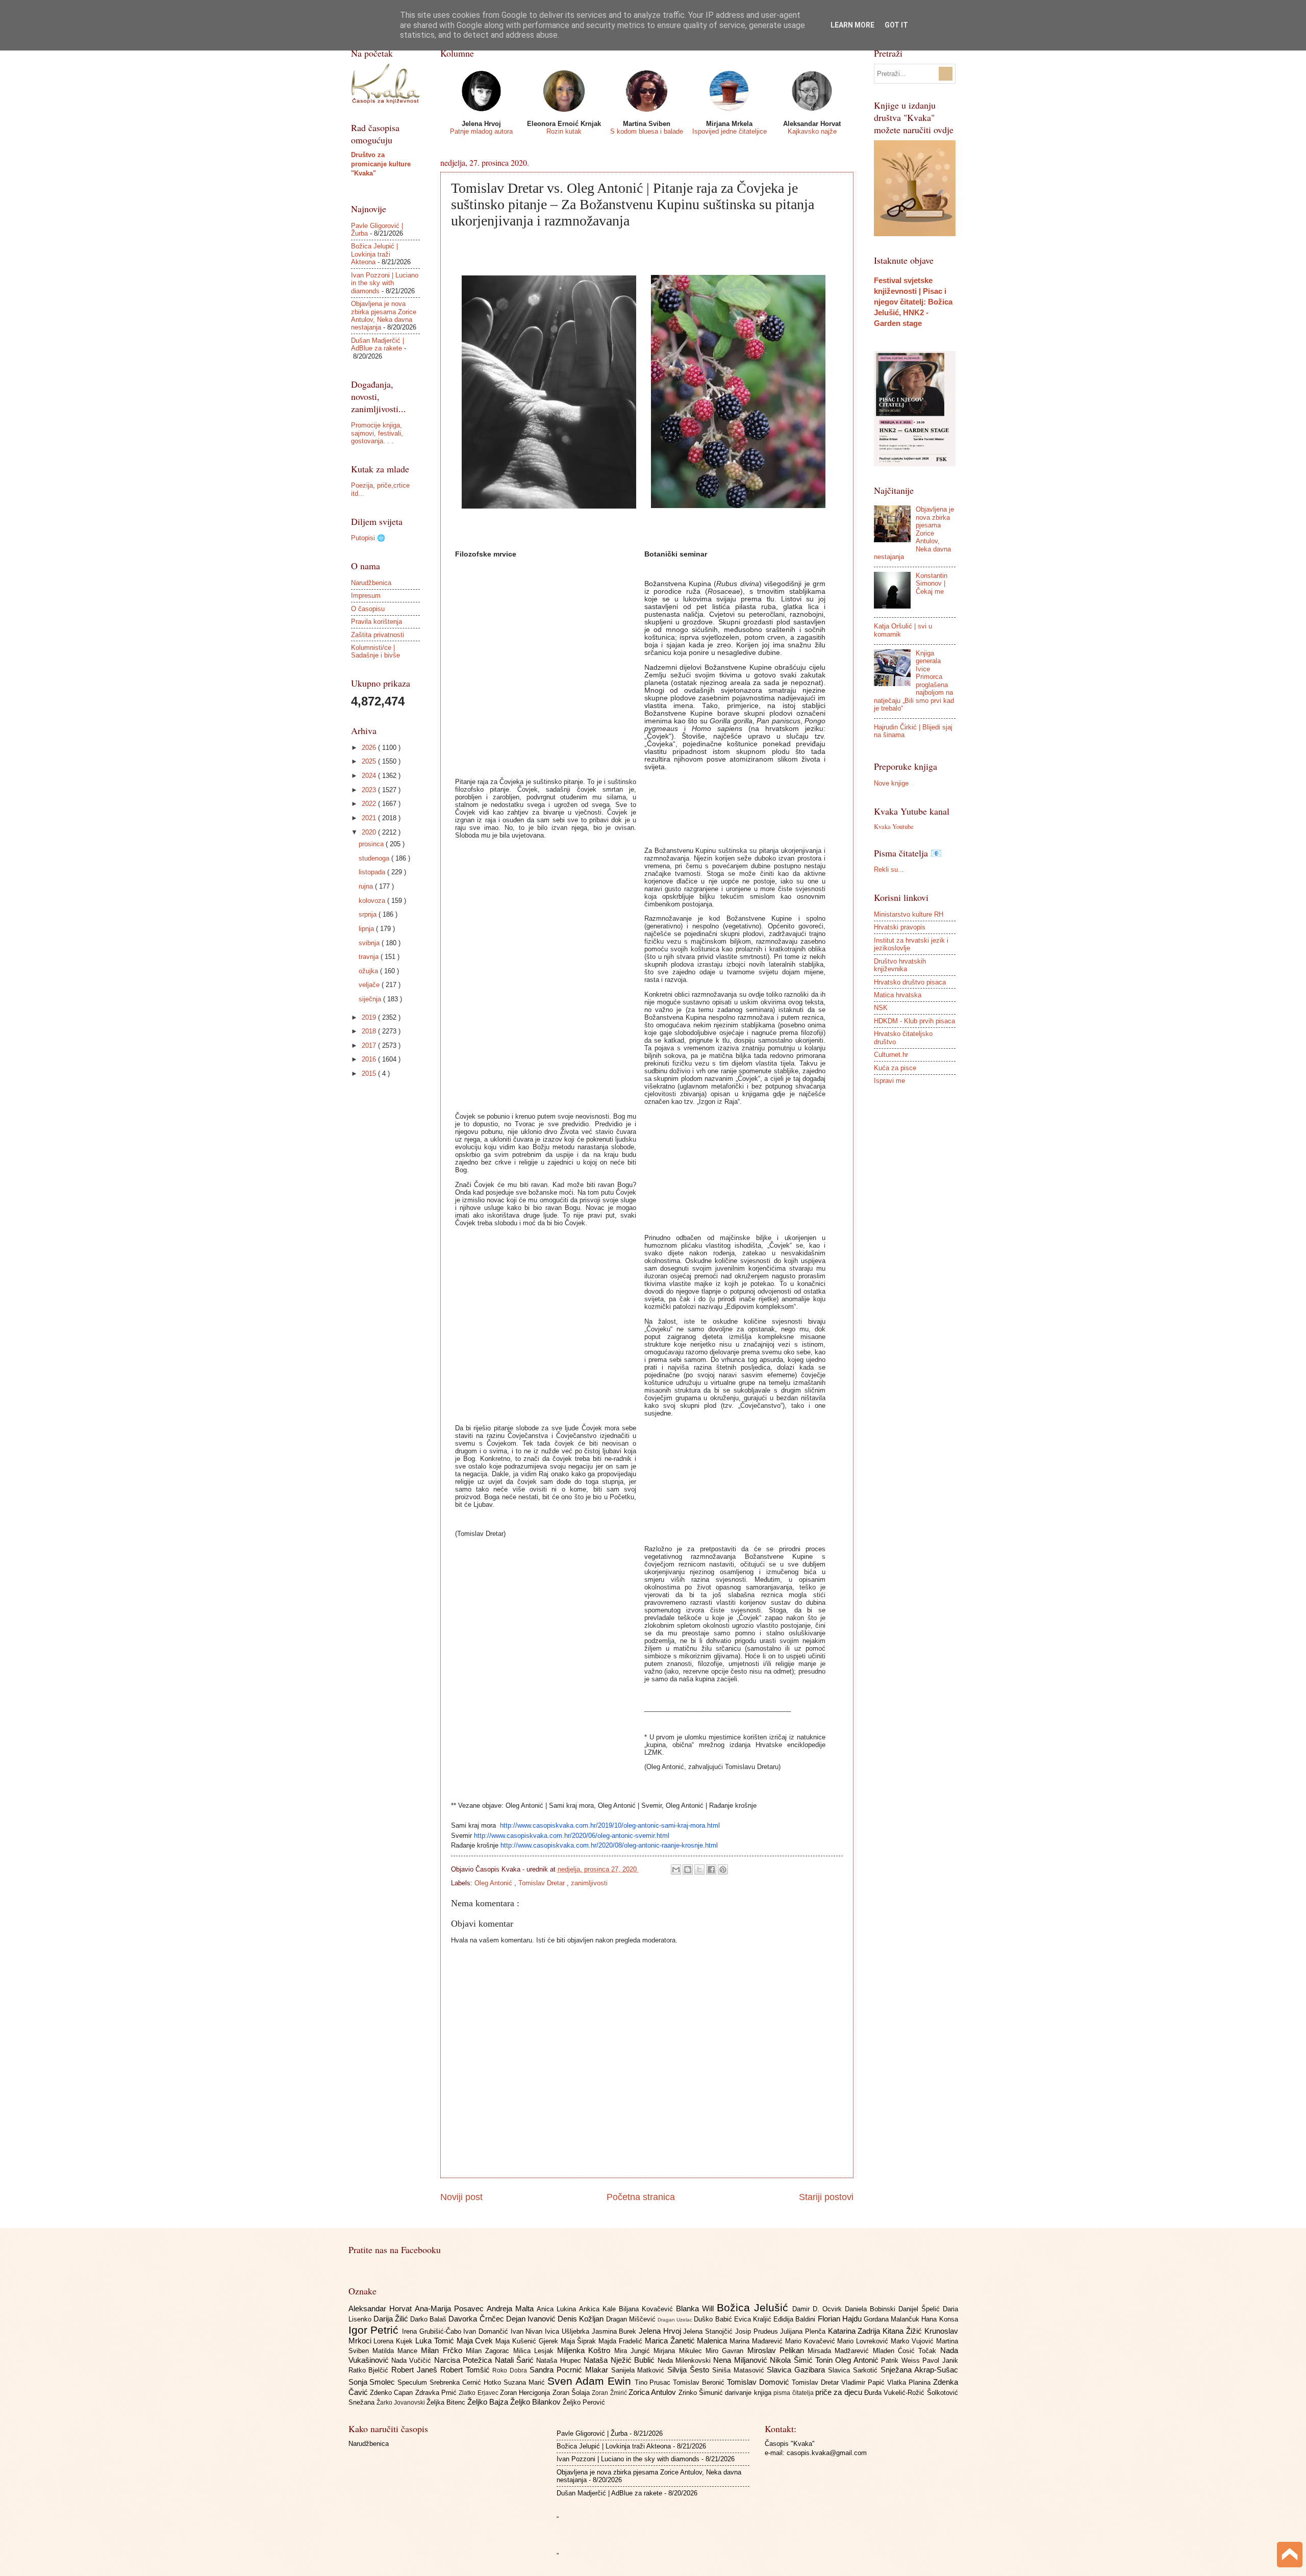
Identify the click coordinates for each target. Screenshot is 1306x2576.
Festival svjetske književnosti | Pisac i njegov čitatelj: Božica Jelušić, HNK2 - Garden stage (913, 302)
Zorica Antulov (654, 2392)
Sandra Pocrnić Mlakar (570, 2370)
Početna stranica (641, 2197)
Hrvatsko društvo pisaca (910, 982)
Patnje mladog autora (481, 131)
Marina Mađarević (757, 2341)
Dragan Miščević (632, 2319)
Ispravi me (889, 1081)
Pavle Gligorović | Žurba (592, 2433)
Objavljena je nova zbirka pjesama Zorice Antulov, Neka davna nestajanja (384, 315)
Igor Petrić (375, 2330)
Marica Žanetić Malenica (687, 2341)
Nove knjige (891, 783)
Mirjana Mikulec (680, 2351)
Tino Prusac (654, 2382)
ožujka (369, 971)
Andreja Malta (512, 2308)
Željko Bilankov (536, 2402)
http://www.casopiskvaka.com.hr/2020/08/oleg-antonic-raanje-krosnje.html (609, 1845)
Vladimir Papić (864, 2382)
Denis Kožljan (582, 2319)
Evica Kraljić (754, 2319)
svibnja (370, 943)
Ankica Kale (599, 2309)
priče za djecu (840, 2392)
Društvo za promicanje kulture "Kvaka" (381, 164)
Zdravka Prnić (437, 2393)
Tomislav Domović (759, 2382)
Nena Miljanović (742, 2360)
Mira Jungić (634, 2351)
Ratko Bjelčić (370, 2370)
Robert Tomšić (467, 2370)
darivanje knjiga (749, 2393)
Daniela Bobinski (872, 2309)
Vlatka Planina (910, 2382)
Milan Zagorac (489, 2351)
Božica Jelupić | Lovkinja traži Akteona (374, 254)
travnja (370, 957)
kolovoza (373, 901)
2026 (370, 748)
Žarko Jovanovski (401, 2403)
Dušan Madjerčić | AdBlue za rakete (378, 344)
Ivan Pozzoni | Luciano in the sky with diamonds (385, 283)
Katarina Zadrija (855, 2331)
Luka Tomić (436, 2341)
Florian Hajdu (841, 2319)
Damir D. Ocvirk (819, 2309)
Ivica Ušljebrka (568, 2331)
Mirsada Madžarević (840, 2351)
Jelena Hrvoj (661, 2331)
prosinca (372, 844)
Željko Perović (584, 2402)
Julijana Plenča (804, 2331)
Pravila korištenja (376, 622)
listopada (373, 872)
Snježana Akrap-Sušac (919, 2370)
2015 (370, 1074)
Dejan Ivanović (532, 2319)
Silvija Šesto (690, 2370)
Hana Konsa (939, 2319)
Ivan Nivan (528, 2331)
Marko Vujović (913, 2341)
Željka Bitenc (447, 2402)
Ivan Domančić (487, 2331)
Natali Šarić (516, 2360)
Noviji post (461, 2197)
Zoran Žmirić (610, 2393)
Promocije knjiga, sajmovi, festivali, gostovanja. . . (377, 433)
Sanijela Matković (639, 2370)
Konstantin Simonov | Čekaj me (932, 584)
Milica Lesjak (535, 2351)
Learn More (852, 25)
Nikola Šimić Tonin (802, 2360)
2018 (370, 1031)
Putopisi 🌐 (368, 538)
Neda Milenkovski (686, 2360)
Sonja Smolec (373, 2382)
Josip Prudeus (758, 2331)
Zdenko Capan (393, 2393)
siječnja (371, 999)
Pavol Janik (940, 2360)
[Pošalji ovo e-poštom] (676, 1870)
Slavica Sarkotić (854, 2370)
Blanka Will (696, 2308)
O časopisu (368, 609)
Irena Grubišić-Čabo (433, 2331)
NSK (881, 1008)
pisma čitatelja (794, 2393)
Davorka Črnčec (477, 2319)
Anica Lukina (558, 2309)
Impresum (366, 596)
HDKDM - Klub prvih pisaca (914, 1021)
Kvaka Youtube (894, 826)
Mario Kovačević (811, 2341)
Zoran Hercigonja (526, 2393)
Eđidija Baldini (795, 2319)
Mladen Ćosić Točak (907, 2351)
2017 (370, 1045)
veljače (370, 985)
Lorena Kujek (394, 2341)
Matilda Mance (397, 2351)
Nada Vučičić (413, 2360)
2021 (370, 818)
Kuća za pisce (895, 1068)
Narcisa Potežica (464, 2360)
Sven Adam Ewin (591, 2381)
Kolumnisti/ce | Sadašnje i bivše (375, 651)
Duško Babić (714, 2319)
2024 (370, 776)
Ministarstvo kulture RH (909, 914)
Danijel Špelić (921, 2309)
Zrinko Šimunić (702, 2393)
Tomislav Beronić (700, 2382)
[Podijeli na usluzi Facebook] (711, 1870)
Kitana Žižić (903, 2331)
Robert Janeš (416, 2370)
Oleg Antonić (494, 1883)
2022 (370, 804)
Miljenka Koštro (586, 2350)
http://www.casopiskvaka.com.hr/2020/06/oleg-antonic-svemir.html (572, 1836)
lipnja (367, 929)
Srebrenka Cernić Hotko (467, 2382)
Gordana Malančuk (893, 2319)
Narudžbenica (371, 583)
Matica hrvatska (898, 995)
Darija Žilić (392, 2319)
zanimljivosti (589, 1883)
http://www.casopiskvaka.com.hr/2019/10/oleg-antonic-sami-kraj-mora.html (610, 1825)
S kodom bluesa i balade (647, 131)
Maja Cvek (476, 2341)
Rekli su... (889, 869)
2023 (370, 790)
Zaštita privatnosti (378, 635)
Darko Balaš (429, 2319)
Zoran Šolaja (572, 2393)
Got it (896, 25)
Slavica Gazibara (797, 2370)
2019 (370, 1017)
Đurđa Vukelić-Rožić (896, 2393)
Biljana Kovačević (647, 2309)
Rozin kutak (564, 131)
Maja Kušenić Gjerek (528, 2341)
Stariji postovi (826, 2197)
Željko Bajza (489, 2402)
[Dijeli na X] (699, 1870)
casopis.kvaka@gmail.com (827, 2453)
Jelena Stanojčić (709, 2331)
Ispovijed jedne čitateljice (730, 131)
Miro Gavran (726, 2351)
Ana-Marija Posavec (451, 2308)
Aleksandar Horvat (382, 2308)
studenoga (375, 858)
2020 (370, 832)
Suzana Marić (525, 2382)
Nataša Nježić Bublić (620, 2360)
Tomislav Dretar (543, 1883)
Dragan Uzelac (676, 2320)
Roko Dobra (511, 2370)
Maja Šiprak (580, 2341)
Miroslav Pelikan (778, 2350)
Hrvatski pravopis (900, 927)
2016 (370, 1059)
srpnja (369, 914)
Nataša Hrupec (560, 2360)
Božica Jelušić (755, 2307)
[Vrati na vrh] (1290, 2556)
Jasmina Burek (615, 2331)
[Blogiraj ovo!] (688, 1870)
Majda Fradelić (622, 2341)
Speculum (413, 2382)
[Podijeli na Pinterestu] (723, 1870)
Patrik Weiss (902, 2360)
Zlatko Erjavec (479, 2393)
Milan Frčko (443, 2350)
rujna (367, 886)
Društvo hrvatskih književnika (900, 965)
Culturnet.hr (891, 1055)
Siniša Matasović (740, 2370)
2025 (370, 761)
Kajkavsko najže (812, 131)
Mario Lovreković (864, 2341)
